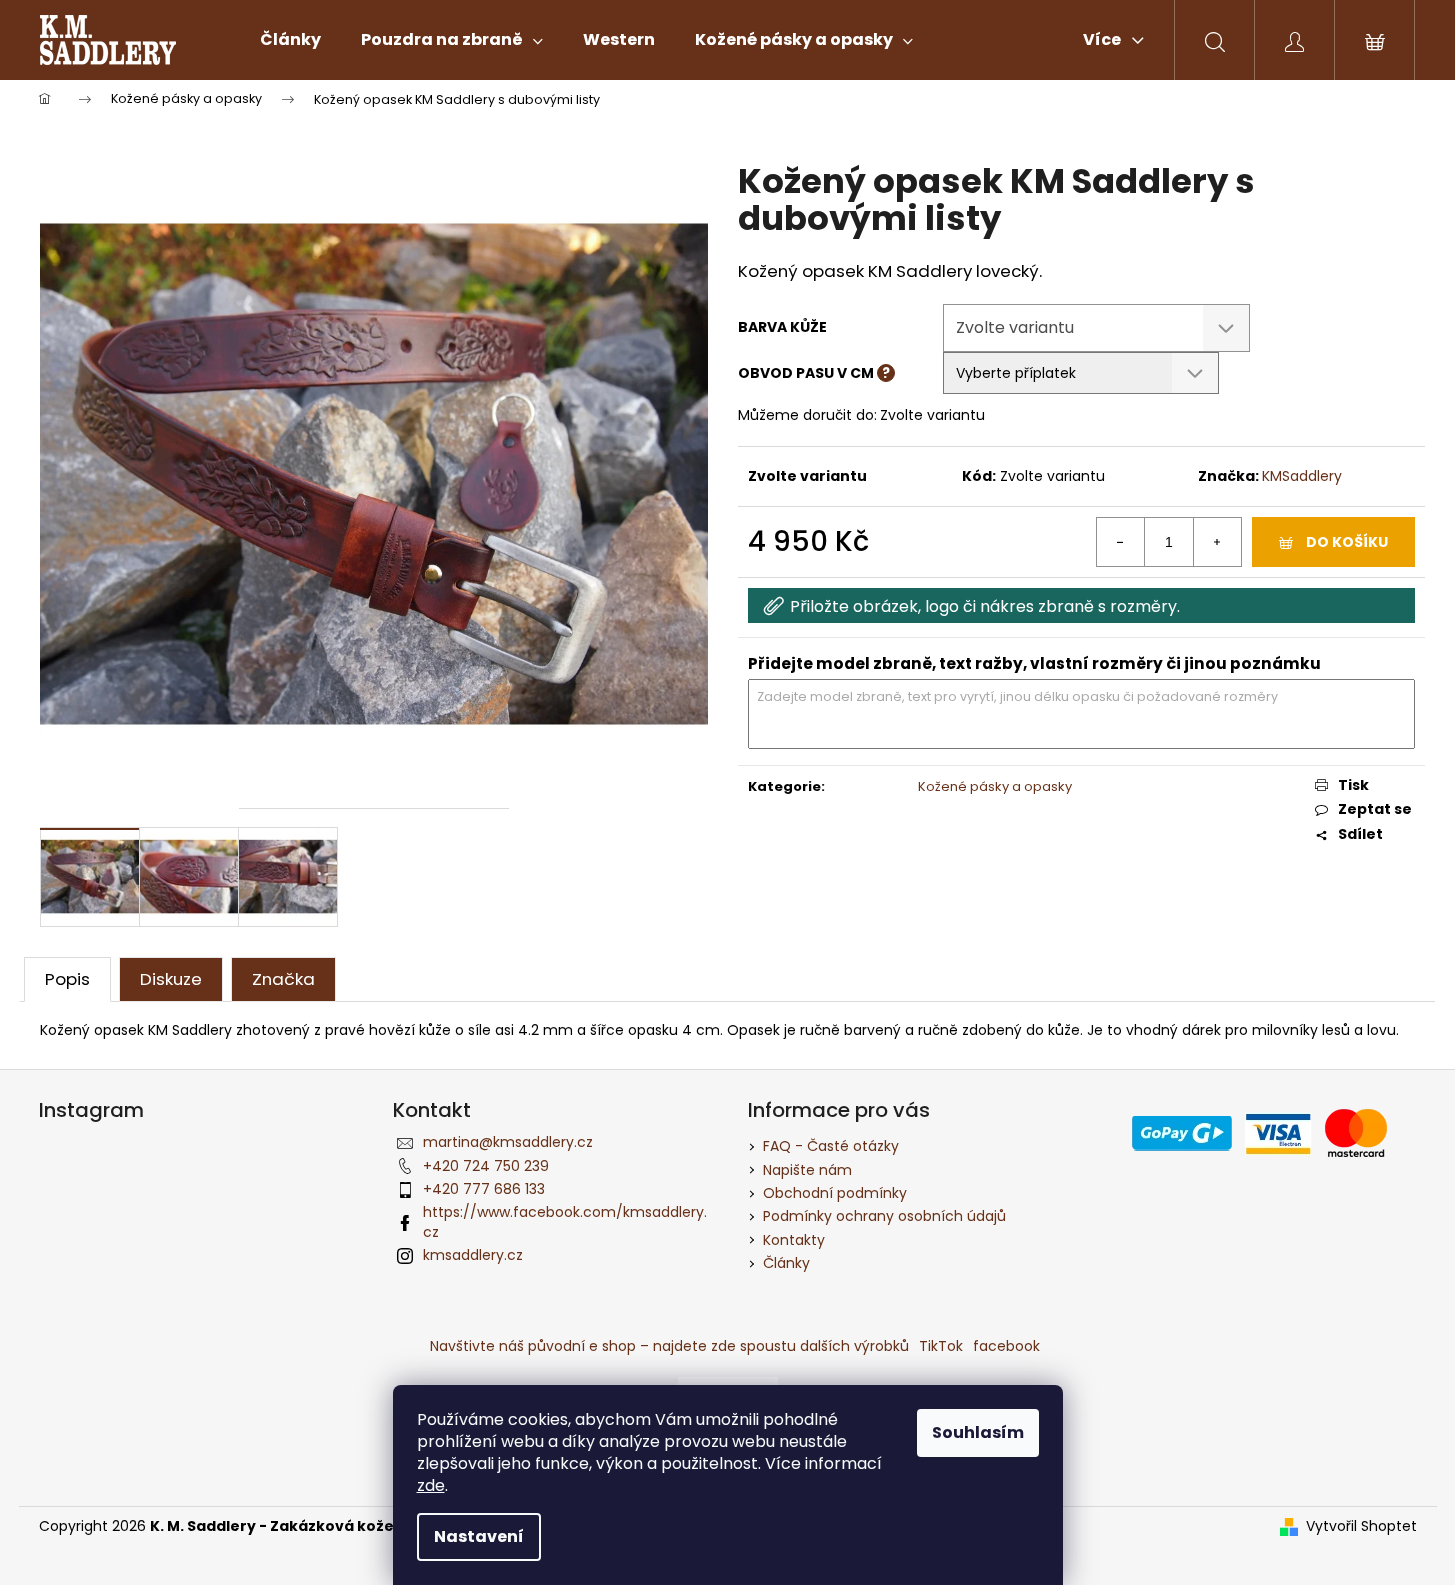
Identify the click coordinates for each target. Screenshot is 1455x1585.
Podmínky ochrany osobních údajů (884, 1216)
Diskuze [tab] (171, 979)
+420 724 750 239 (486, 1166)
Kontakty (794, 1240)
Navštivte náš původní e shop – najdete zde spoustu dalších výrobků (669, 1346)
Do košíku (1347, 542)
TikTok (941, 1346)
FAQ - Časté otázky (831, 1146)
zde (431, 1485)
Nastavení (479, 1536)
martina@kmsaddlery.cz (508, 1142)
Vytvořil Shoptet (1361, 1526)
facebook (1006, 1346)
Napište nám (807, 1170)
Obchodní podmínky (835, 1193)
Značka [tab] (283, 979)
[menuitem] (290, 40)
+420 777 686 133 (484, 1189)
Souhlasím (978, 1432)
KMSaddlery (1302, 476)
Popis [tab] (67, 979)
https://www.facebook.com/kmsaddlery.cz (565, 1221)
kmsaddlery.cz (473, 1255)
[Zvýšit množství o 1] (1217, 542)
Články (786, 1263)
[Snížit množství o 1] (1121, 542)
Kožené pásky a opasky (995, 786)
